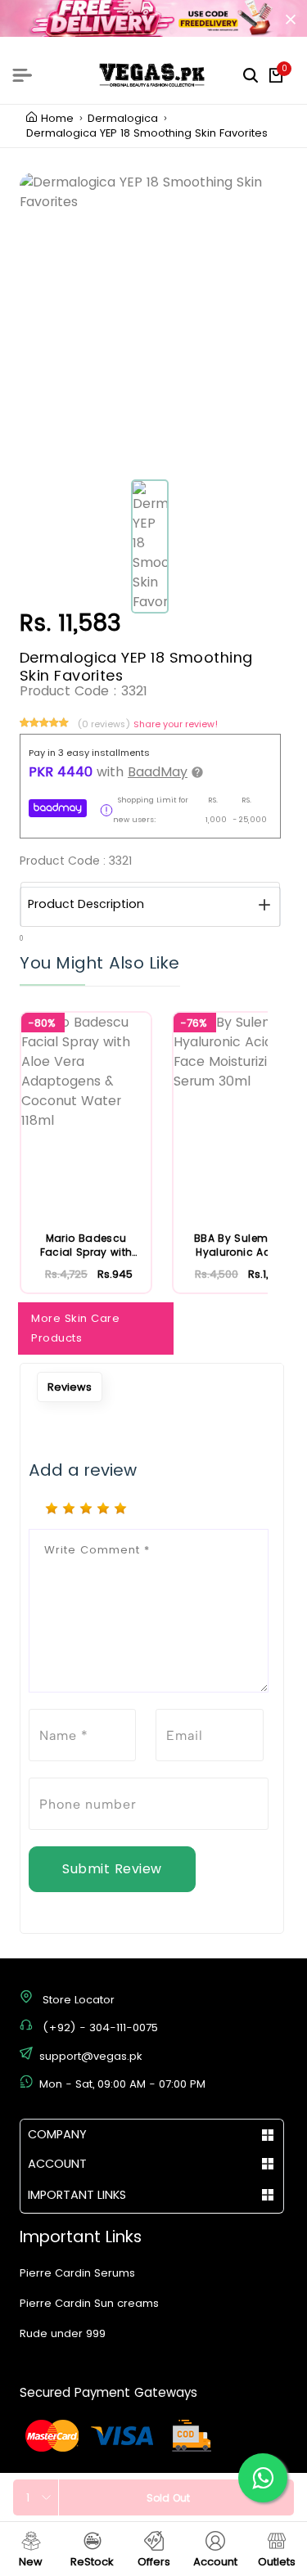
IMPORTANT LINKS (77, 2195)
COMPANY (57, 2134)
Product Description (86, 904)
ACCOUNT (57, 2164)
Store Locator (79, 2000)
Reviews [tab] (70, 1387)
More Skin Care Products (75, 1328)
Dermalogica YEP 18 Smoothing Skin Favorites (147, 133)
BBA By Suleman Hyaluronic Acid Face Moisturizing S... (238, 1245)
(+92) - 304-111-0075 (100, 2028)
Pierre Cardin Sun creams (89, 2303)
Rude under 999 (63, 2333)
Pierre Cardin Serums (77, 2273)
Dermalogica (123, 119)
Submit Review (112, 1869)
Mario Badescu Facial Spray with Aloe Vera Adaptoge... (86, 1245)
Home (57, 119)
